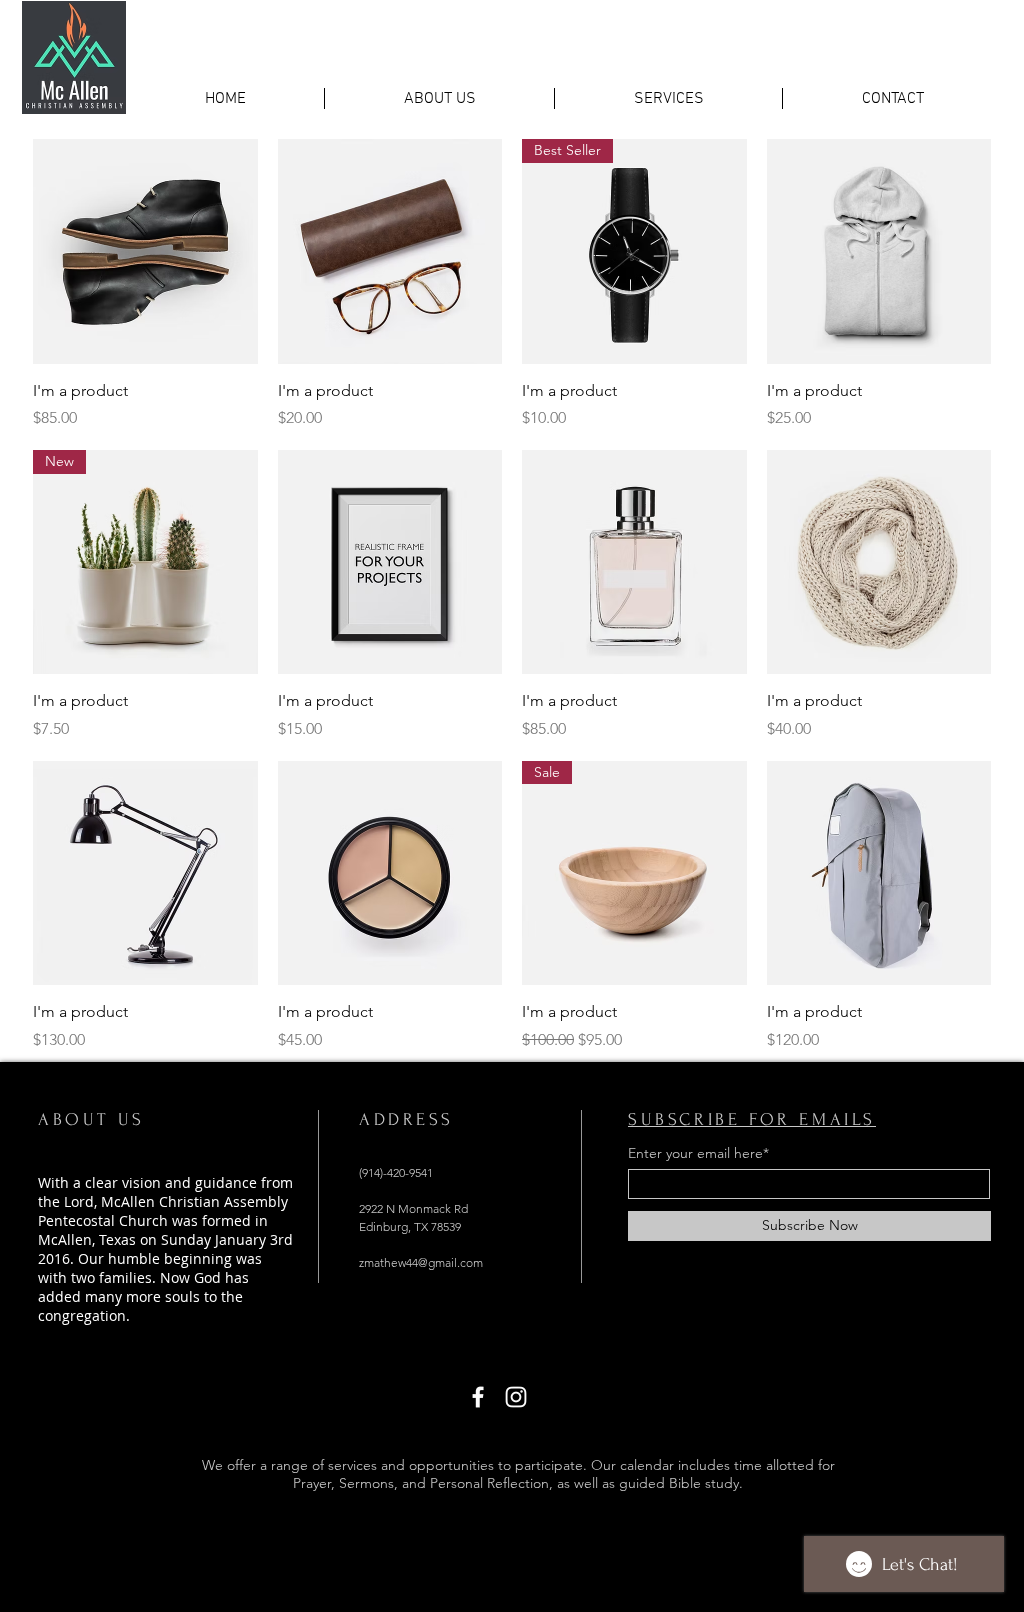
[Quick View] (145, 251)
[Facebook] (478, 1397)
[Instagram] (516, 1397)
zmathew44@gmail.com (421, 1262)
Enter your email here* (698, 1153)
